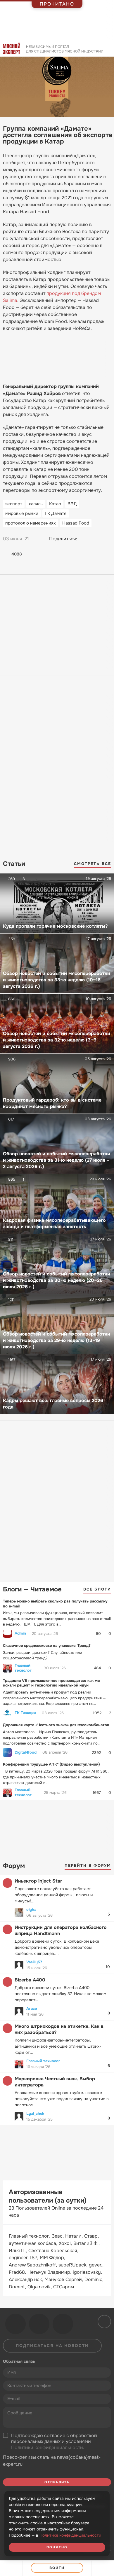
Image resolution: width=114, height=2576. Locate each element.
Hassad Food (76, 523)
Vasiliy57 (34, 1962)
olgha (31, 1910)
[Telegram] (96, 539)
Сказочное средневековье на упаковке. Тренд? (47, 1646)
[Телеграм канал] (39, 2324)
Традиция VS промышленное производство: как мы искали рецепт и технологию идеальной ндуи (52, 1683)
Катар (55, 504)
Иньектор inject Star (38, 1881)
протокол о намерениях (31, 523)
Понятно (57, 2547)
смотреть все (93, 864)
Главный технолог (23, 1668)
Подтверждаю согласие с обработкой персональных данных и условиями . (54, 2442)
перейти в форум (88, 1865)
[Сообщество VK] (15, 2324)
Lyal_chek (35, 2113)
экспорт (14, 504)
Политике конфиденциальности (70, 2535)
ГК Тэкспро (25, 1713)
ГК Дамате (56, 513)
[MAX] (107, 539)
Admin (20, 1633)
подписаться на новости (52, 2346)
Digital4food (26, 1752)
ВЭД (72, 504)
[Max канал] (63, 2324)
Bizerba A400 (30, 1980)
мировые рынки (22, 513)
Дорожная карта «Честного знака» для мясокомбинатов (56, 1725)
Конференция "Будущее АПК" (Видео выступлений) (51, 1764)
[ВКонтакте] (84, 539)
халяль (36, 504)
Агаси (32, 2008)
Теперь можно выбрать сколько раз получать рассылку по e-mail (55, 1604)
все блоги (97, 1589)
